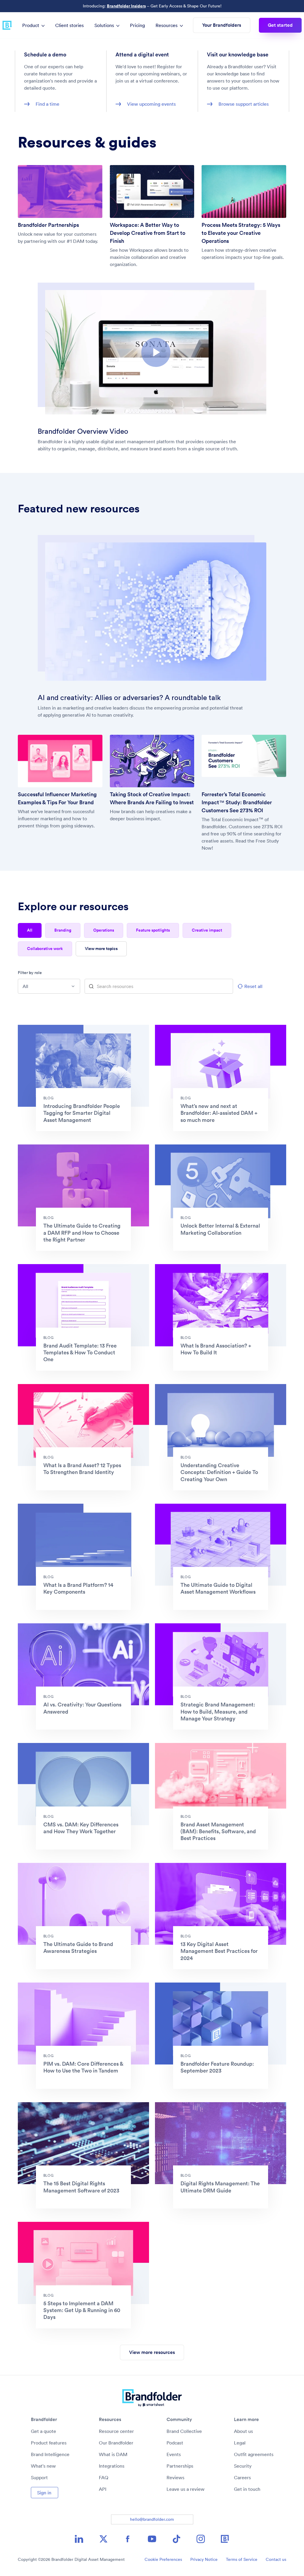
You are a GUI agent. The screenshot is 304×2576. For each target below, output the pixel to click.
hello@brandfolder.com (152, 2519)
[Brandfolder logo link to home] (7, 25)
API (103, 2489)
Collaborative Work (45, 949)
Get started (280, 25)
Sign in (44, 2493)
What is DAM (113, 2454)
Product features (49, 2443)
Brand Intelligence (50, 2454)
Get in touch (247, 2489)
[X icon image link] (103, 2539)
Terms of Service (242, 2559)
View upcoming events (151, 104)
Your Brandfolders (222, 25)
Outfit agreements (254, 2454)
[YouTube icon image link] (152, 2539)
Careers (242, 2477)
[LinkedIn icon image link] (79, 2539)
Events (174, 2454)
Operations (104, 930)
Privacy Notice (204, 2559)
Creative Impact (207, 930)
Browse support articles (244, 104)
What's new (43, 2466)
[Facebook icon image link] (128, 2539)
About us (243, 2431)
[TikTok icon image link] (176, 2539)
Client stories (69, 25)
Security (243, 2466)
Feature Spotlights (153, 930)
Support (39, 2477)
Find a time (47, 104)
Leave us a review (186, 2489)
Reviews (175, 2477)
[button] (156, 352)
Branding (63, 930)
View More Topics (101, 949)
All (30, 930)
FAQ (104, 2477)
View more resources (152, 2352)
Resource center (116, 2431)
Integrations (112, 2466)
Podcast (175, 2443)
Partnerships (180, 2466)
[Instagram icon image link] (201, 2539)
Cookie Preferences (163, 2559)
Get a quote (43, 2431)
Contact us (276, 2559)
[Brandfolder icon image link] (225, 2539)
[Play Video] (156, 352)
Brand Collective (184, 2431)
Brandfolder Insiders (126, 6)
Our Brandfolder (116, 2443)
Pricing (137, 25)
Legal (240, 2443)
